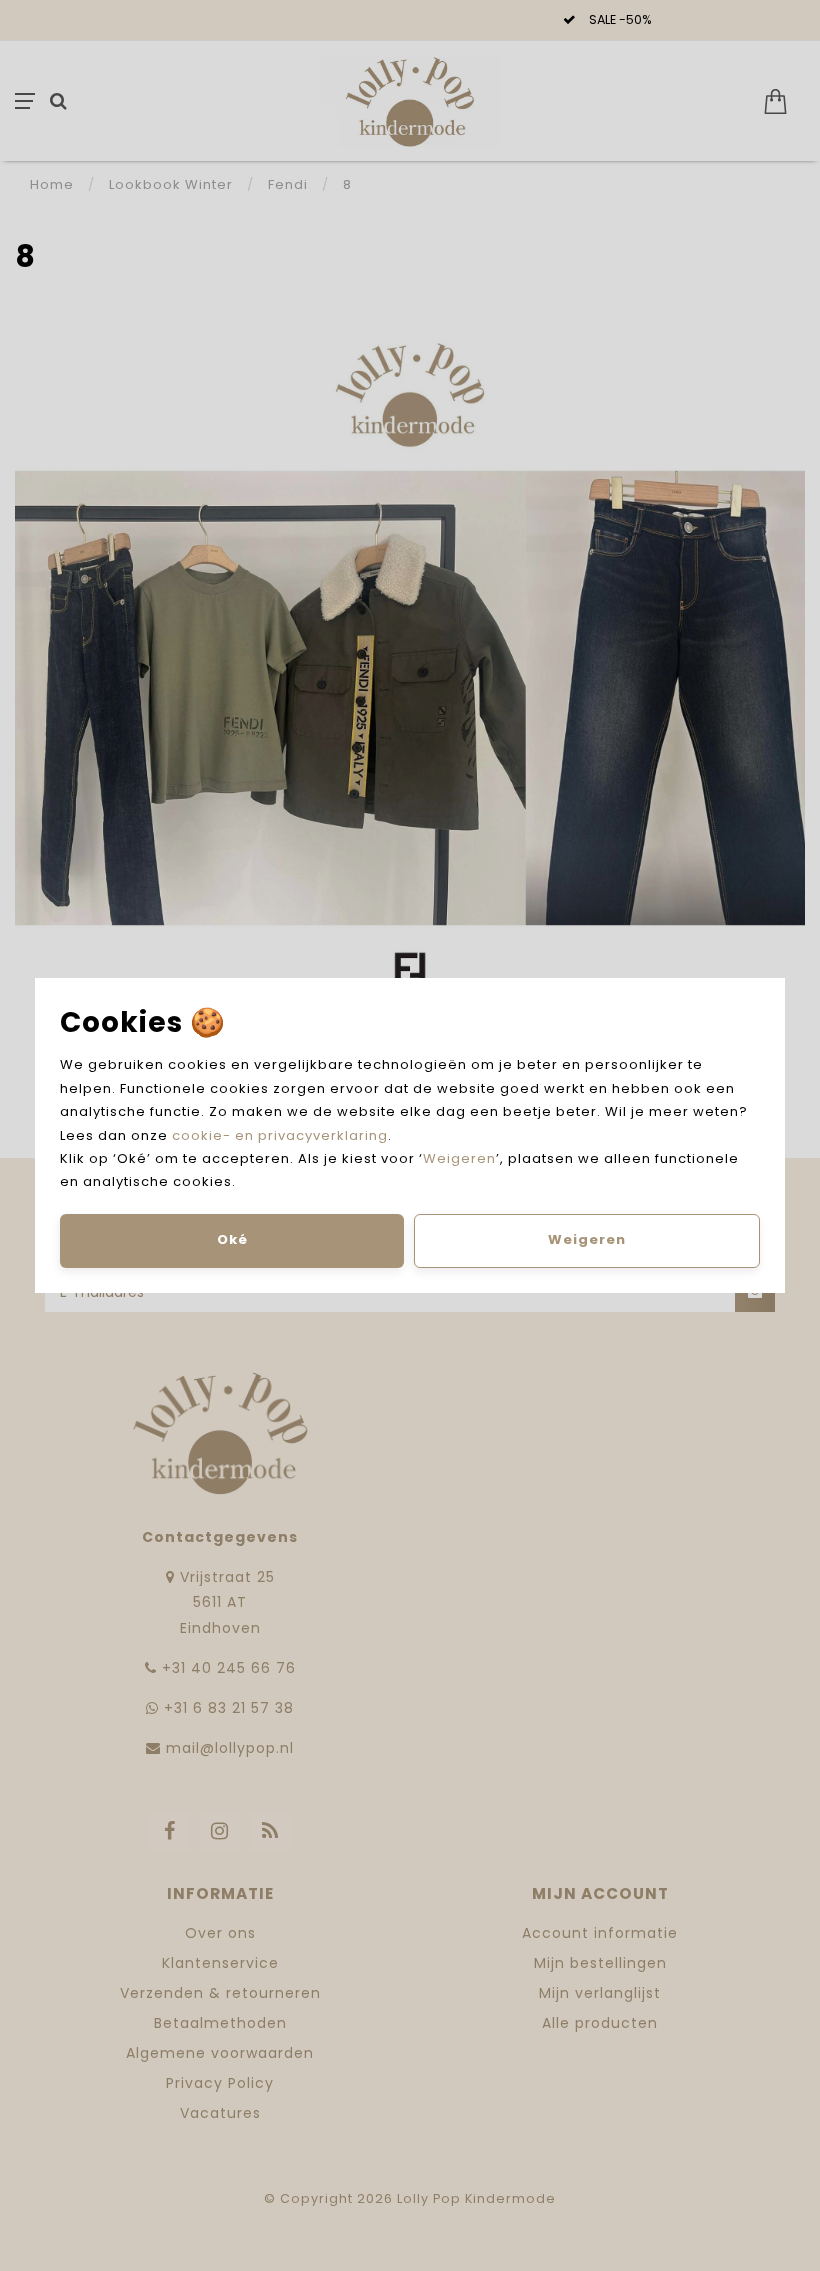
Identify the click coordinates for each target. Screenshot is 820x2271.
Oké (232, 1239)
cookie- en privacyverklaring (280, 1135)
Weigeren (459, 1158)
